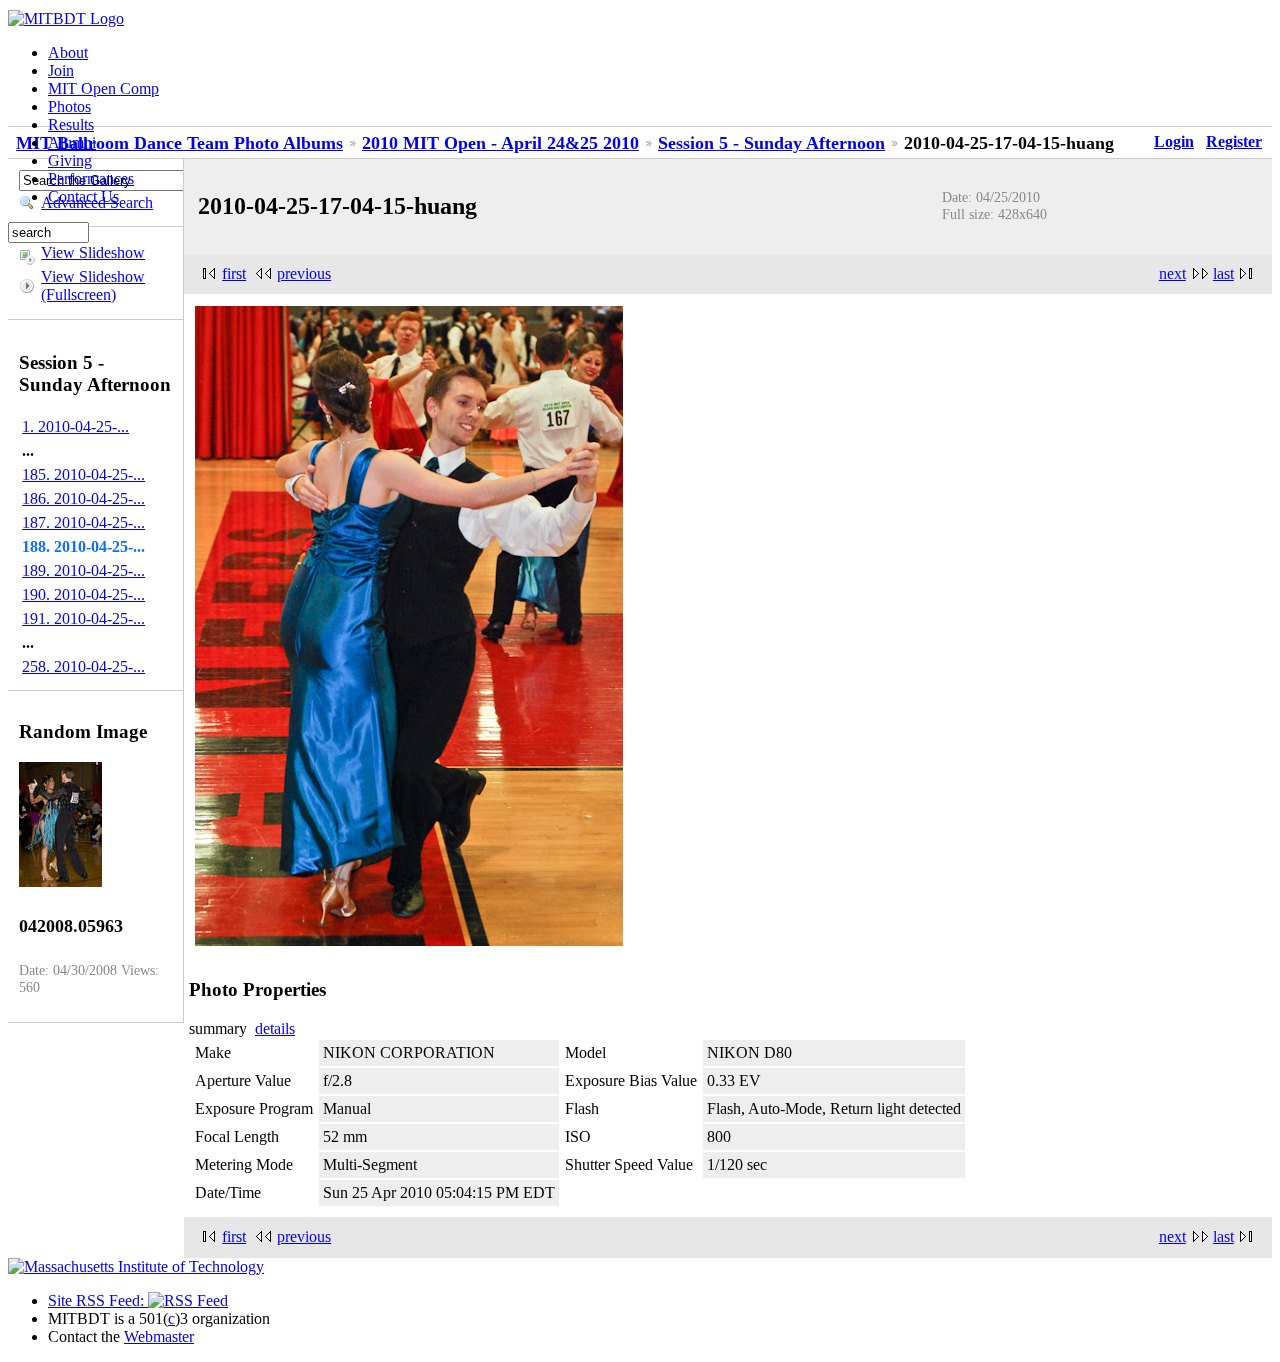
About (68, 52)
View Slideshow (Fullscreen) (93, 285)
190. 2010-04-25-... (83, 594)
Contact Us (83, 196)
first (234, 273)
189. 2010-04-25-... (83, 570)
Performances (91, 178)
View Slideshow (93, 252)
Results (71, 124)
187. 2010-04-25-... (83, 522)
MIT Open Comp (103, 88)
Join (61, 70)
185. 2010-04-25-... (83, 474)
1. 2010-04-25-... (75, 426)
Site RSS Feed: (98, 1300)
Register (1234, 141)
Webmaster (159, 1336)
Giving (70, 160)
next (1172, 273)
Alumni (72, 142)
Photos (69, 106)
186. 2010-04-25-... (83, 498)
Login (1174, 141)
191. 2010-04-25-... (83, 618)
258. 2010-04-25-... (83, 666)
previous (304, 273)
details (275, 1028)
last (1223, 273)
